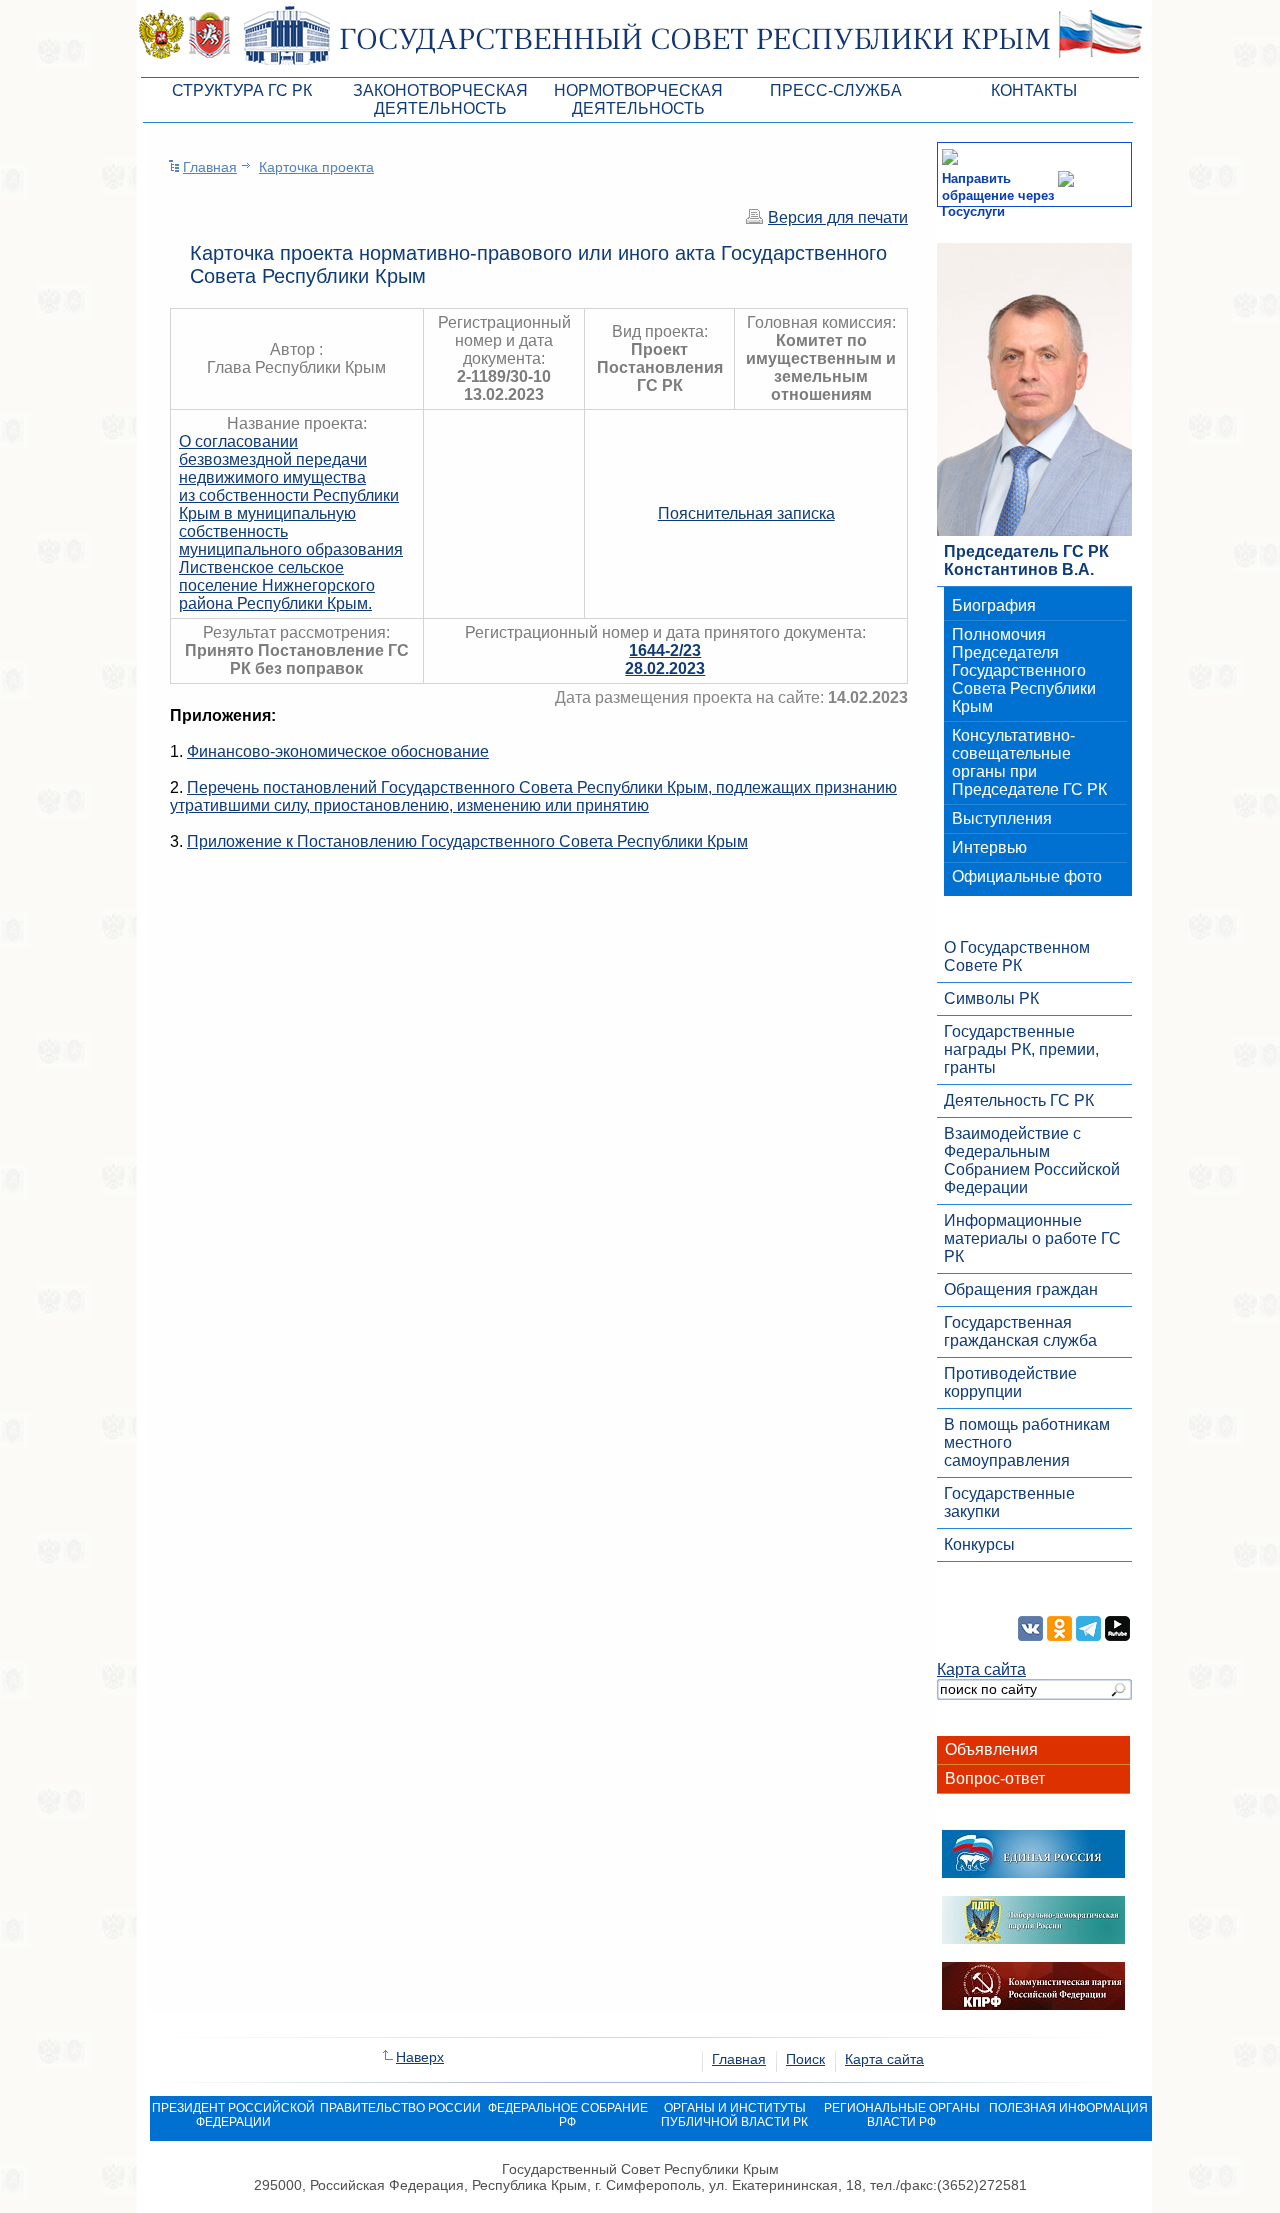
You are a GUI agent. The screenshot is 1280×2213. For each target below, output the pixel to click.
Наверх (420, 2057)
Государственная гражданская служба (1020, 1331)
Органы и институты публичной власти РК (734, 2115)
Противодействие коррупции (1010, 1382)
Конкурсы (979, 1544)
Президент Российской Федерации (233, 2115)
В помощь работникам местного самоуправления (1027, 1442)
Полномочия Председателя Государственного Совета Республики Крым (1024, 670)
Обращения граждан (1021, 1289)
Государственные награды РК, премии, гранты (1021, 1049)
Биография (994, 605)
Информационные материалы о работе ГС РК (1032, 1238)
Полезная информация (1068, 2108)
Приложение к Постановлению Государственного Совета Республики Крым (467, 841)
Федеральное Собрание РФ (568, 2115)
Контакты (1034, 90)
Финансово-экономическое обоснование (338, 751)
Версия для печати (838, 217)
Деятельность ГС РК (1019, 1100)
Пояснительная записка (746, 513)
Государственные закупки (1009, 1502)
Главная (210, 167)
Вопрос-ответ (995, 1778)
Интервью (989, 847)
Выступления (1002, 818)
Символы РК (991, 998)
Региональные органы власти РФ (902, 2115)
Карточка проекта (316, 167)
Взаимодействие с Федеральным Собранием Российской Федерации (1032, 1160)
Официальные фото (1027, 876)
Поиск (805, 2059)
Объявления (991, 1749)
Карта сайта (981, 1669)
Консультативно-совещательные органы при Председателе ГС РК (1029, 762)
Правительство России (400, 2108)
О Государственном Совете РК (1017, 956)
